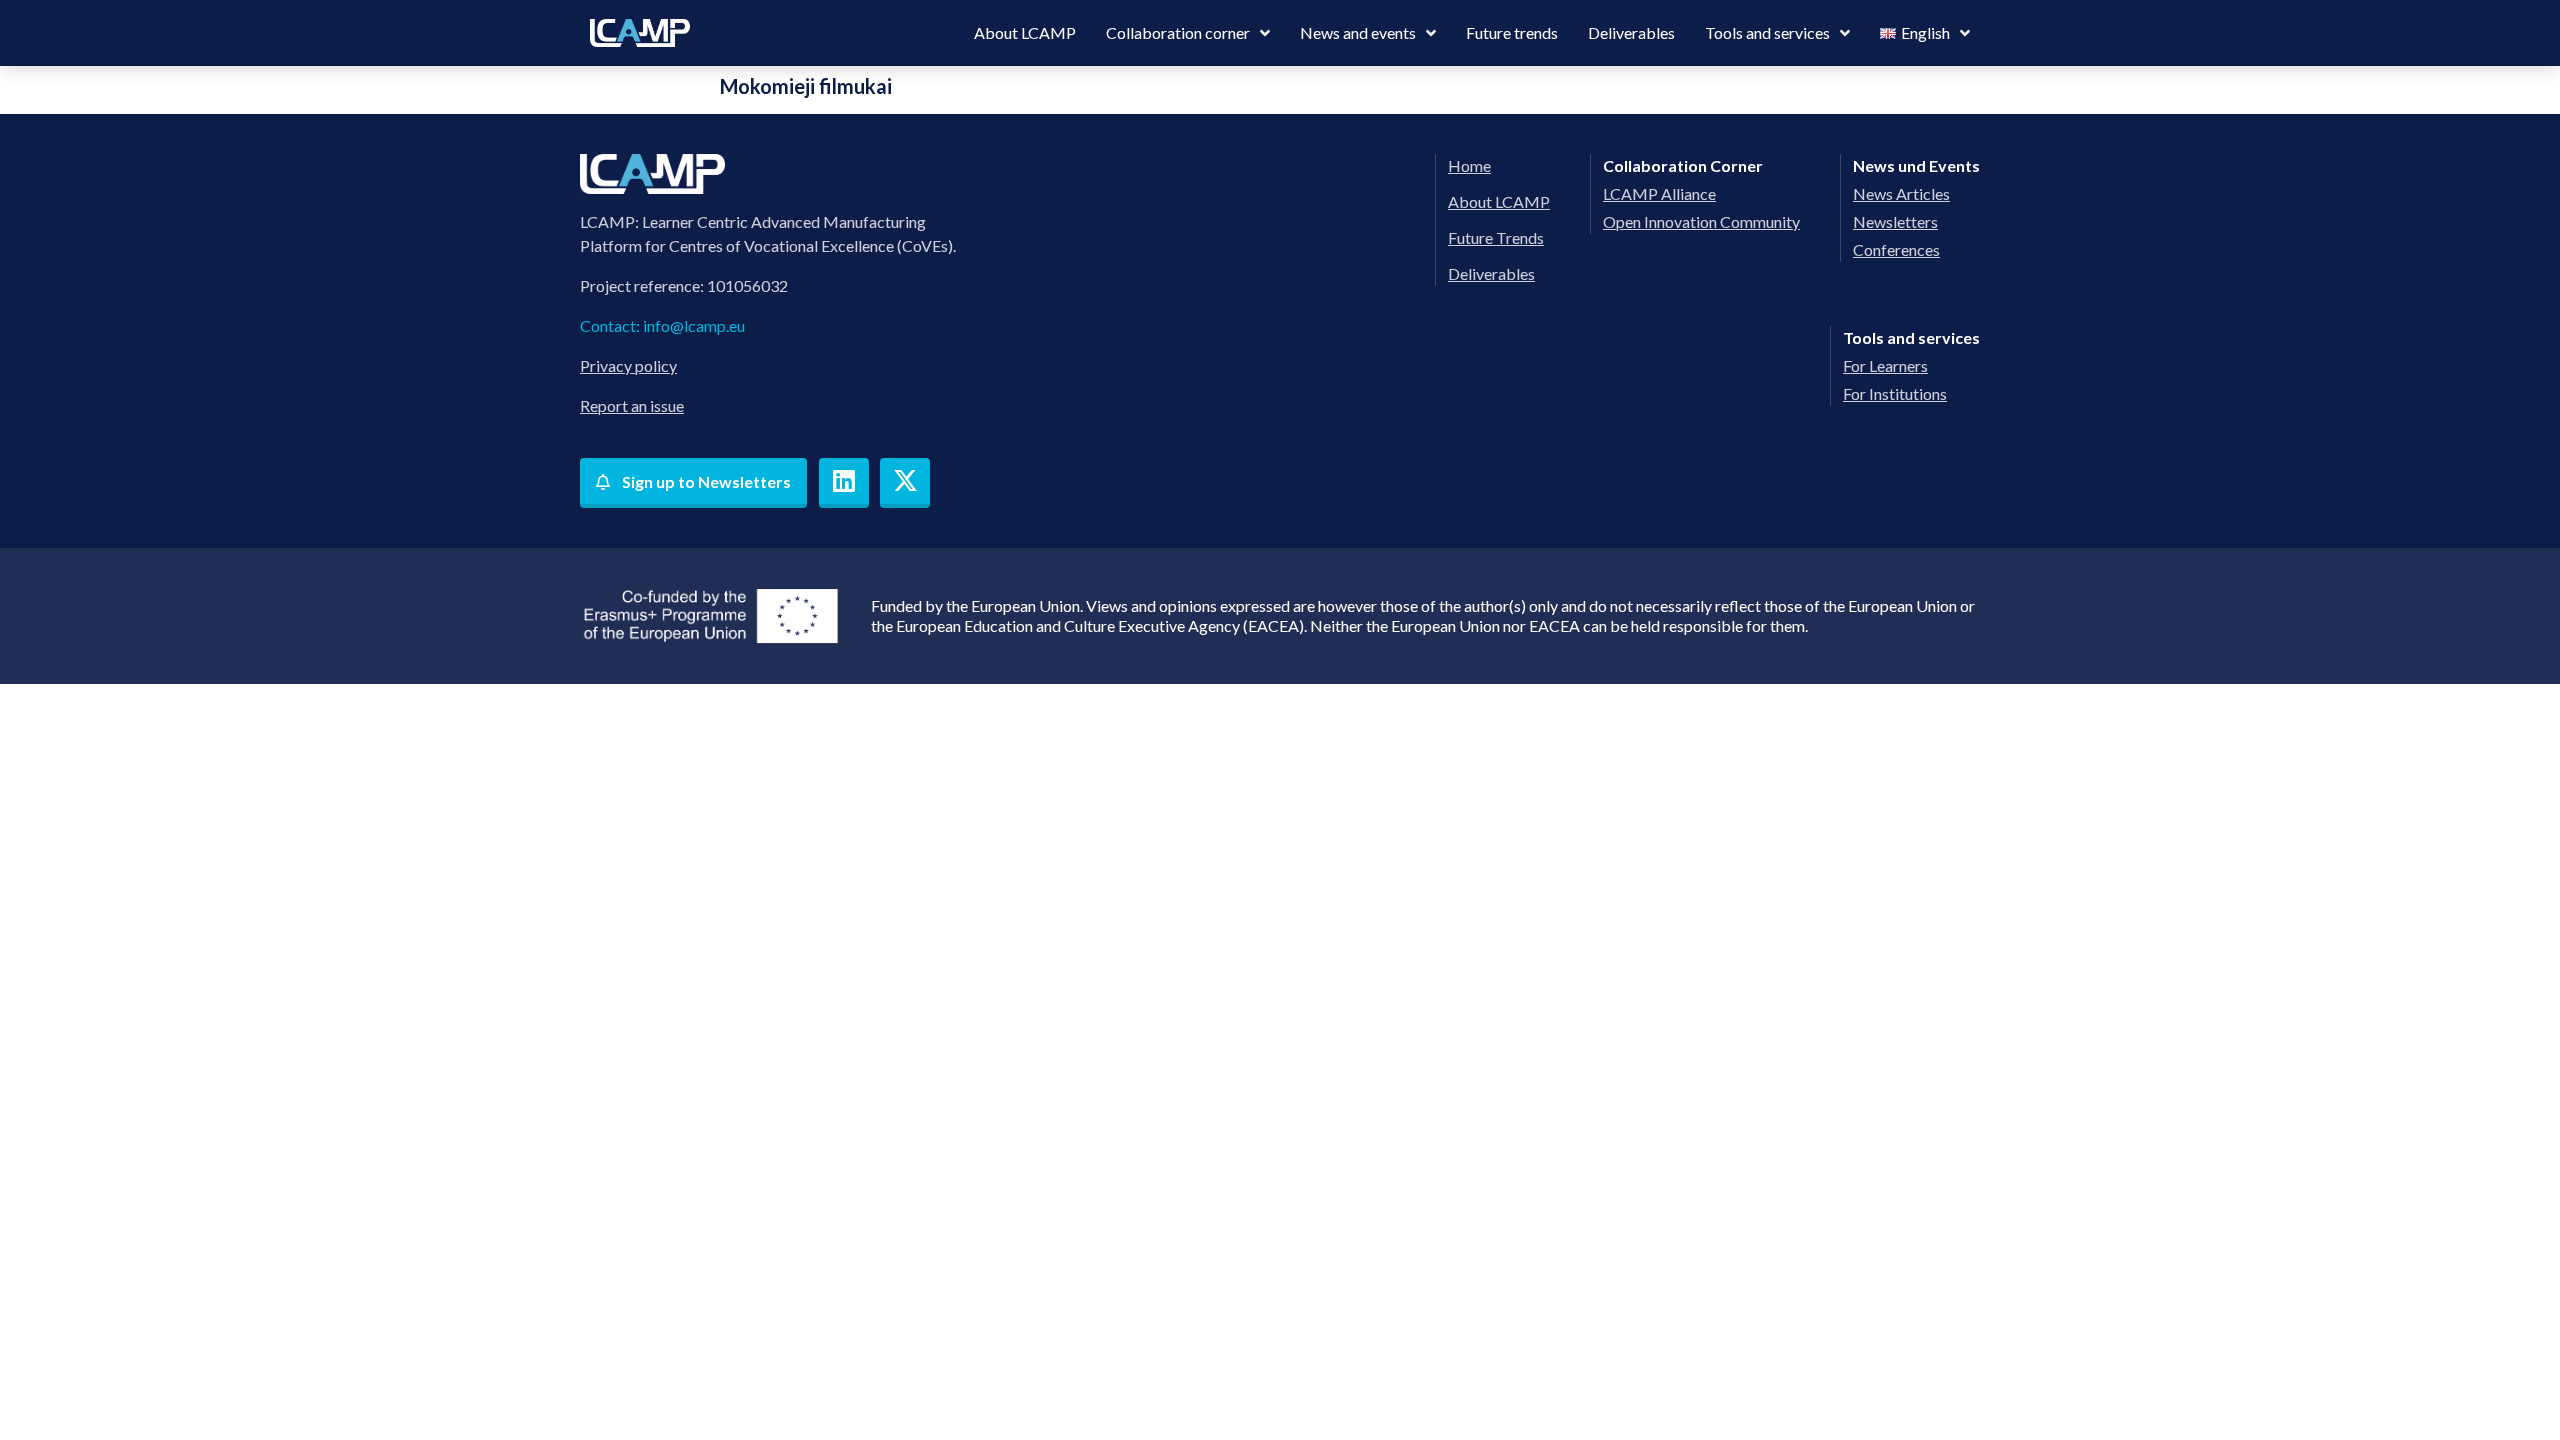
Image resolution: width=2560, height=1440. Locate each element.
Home (1469, 165)
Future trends (1512, 32)
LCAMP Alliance (1659, 193)
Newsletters (1895, 221)
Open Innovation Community (1701, 221)
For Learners (1885, 365)
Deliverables (1631, 32)
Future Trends (1496, 237)
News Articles (1901, 193)
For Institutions (1895, 393)
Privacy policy (628, 365)
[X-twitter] (905, 483)
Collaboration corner (1178, 32)
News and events (1358, 32)
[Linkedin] (844, 483)
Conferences (1896, 249)
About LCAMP (1025, 32)
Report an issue (632, 405)
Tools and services (1767, 32)
